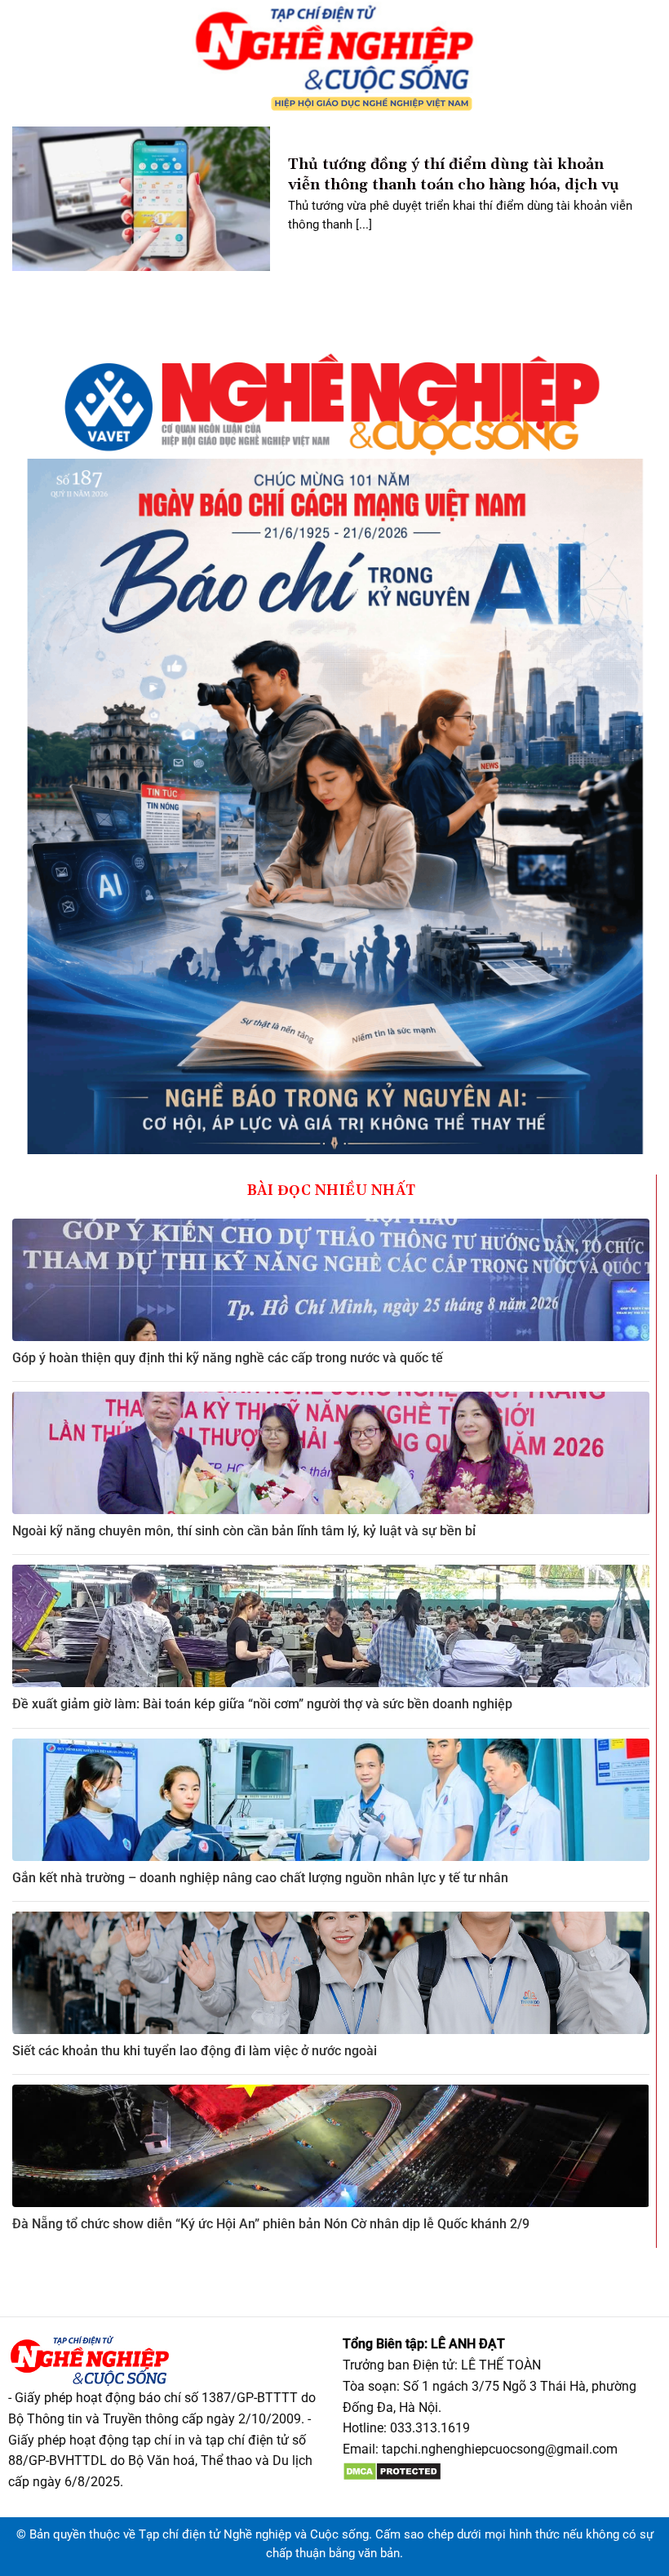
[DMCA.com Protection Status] (392, 2470)
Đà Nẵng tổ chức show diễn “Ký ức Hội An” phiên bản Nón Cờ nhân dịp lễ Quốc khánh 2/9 (271, 2224)
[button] (19, 57)
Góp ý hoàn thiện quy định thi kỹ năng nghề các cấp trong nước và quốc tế (228, 1358)
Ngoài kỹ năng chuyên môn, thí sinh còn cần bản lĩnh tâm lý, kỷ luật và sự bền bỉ (244, 1531)
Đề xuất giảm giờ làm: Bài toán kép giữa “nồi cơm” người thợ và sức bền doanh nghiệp (262, 1704)
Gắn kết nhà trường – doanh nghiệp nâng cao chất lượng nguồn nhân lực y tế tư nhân (260, 1878)
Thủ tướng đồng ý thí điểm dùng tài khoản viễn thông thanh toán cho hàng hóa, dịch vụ (454, 175)
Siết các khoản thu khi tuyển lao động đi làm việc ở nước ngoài (195, 2051)
